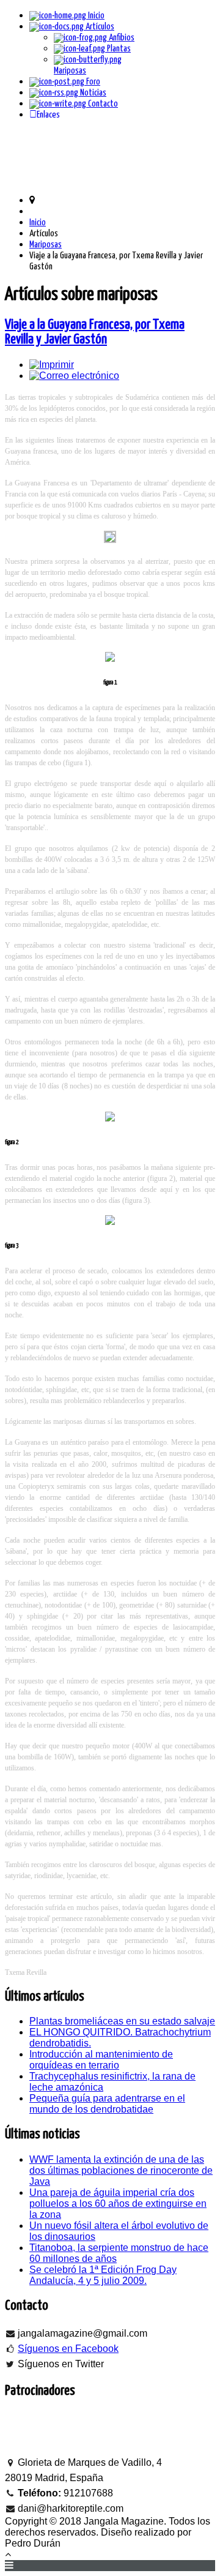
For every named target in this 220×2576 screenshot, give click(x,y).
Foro (92, 82)
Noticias (92, 93)
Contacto (102, 104)
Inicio (95, 16)
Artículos (99, 27)
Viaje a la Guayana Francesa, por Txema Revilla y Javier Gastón (95, 332)
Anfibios (121, 38)
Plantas (118, 49)
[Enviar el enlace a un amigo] (74, 376)
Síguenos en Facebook (68, 2349)
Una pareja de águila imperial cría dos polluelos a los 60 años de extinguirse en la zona (118, 2203)
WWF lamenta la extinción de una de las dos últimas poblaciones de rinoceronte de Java (121, 2170)
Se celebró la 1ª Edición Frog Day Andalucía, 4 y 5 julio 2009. (103, 2275)
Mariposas (46, 245)
